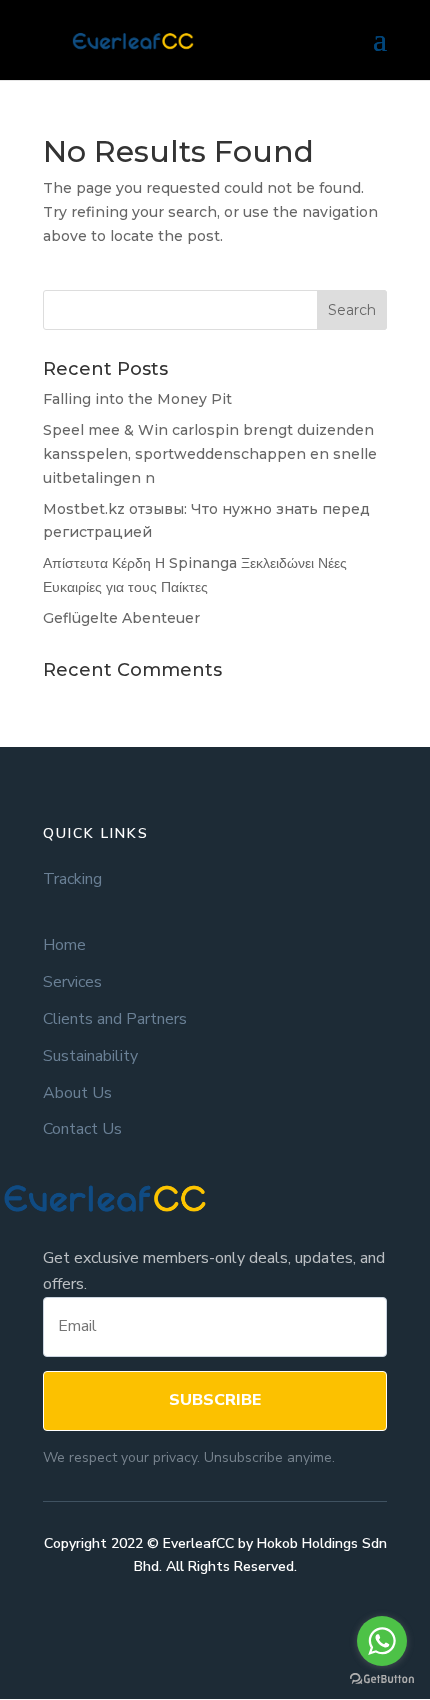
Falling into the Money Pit (137, 399)
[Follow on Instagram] (235, 1625)
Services (72, 982)
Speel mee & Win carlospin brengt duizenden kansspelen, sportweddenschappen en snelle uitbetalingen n (210, 454)
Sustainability (90, 1056)
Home (64, 945)
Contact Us (82, 1129)
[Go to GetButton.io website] (382, 1679)
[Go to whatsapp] (382, 1641)
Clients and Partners (115, 1019)
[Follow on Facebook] (195, 1625)
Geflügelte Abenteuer (121, 618)
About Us (77, 1093)
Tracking (72, 879)
